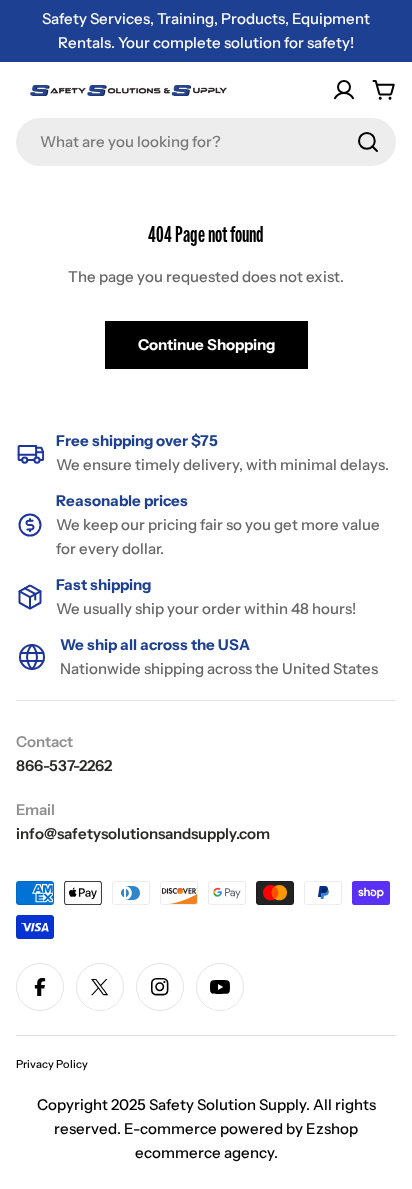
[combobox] (206, 142)
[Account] (344, 90)
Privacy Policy (52, 1064)
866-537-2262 (64, 765)
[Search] (368, 142)
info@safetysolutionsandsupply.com (143, 833)
